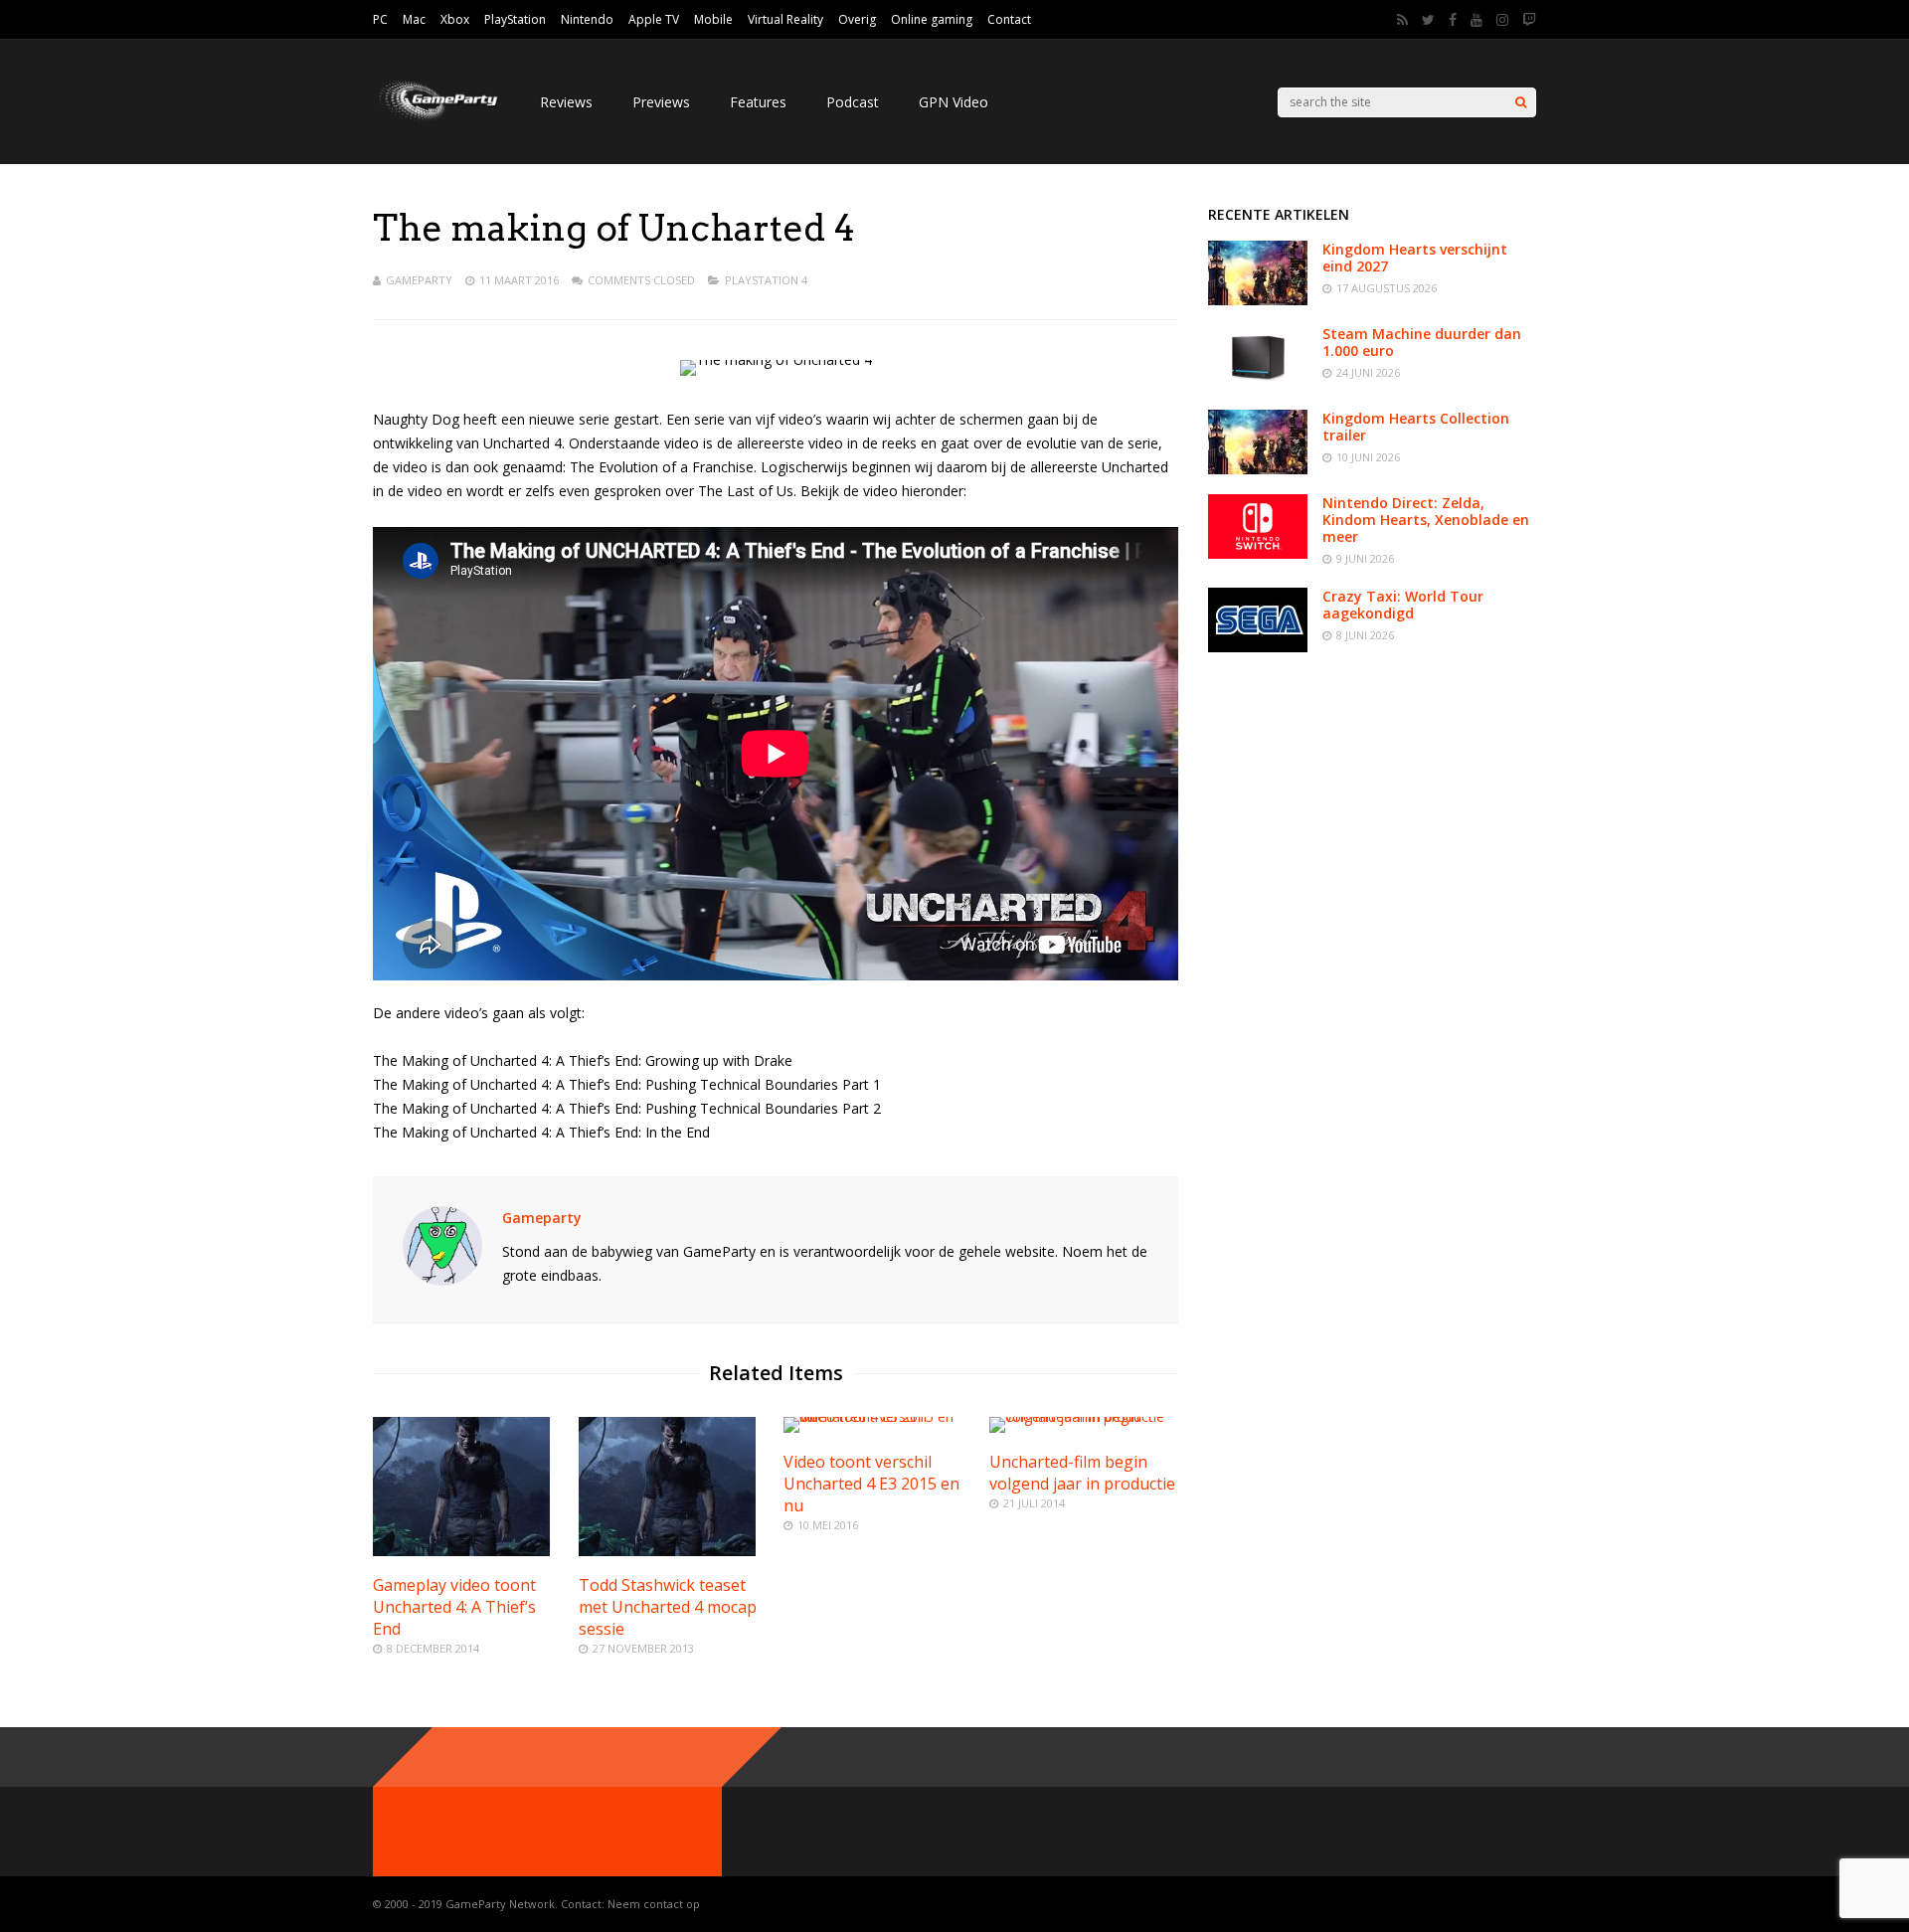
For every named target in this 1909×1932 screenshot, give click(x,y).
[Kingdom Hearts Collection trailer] (1258, 469)
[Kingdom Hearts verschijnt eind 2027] (1258, 300)
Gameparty (419, 280)
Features (758, 102)
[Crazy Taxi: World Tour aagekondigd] (1258, 647)
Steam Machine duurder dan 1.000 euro (1422, 342)
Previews (661, 102)
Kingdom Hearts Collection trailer (1416, 427)
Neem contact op (654, 1904)
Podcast (853, 102)
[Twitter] (1428, 20)
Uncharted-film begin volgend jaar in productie (1082, 1473)
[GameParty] (436, 120)
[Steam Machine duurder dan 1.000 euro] (1258, 384)
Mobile (713, 19)
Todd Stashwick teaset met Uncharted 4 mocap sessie (668, 1607)
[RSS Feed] (1402, 20)
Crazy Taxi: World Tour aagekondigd (1403, 605)
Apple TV (654, 19)
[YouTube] (1476, 20)
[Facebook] (1453, 20)
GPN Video (954, 102)
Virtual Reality (785, 19)
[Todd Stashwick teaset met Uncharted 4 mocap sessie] (667, 1551)
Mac (414, 19)
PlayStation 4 (766, 280)
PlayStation (515, 19)
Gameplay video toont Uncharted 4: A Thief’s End (454, 1607)
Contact (1009, 19)
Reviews (566, 102)
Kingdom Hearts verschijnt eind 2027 (1415, 258)
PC (380, 19)
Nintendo (587, 19)
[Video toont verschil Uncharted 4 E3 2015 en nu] (878, 1416)
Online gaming (932, 19)
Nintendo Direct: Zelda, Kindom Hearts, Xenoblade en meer (1426, 520)
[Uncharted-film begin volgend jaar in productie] (1084, 1416)
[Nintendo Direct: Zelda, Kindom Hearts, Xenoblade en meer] (1258, 553)
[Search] (1521, 102)
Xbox (455, 19)
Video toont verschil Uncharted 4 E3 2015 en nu (871, 1484)
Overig (857, 19)
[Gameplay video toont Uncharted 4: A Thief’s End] (461, 1551)
